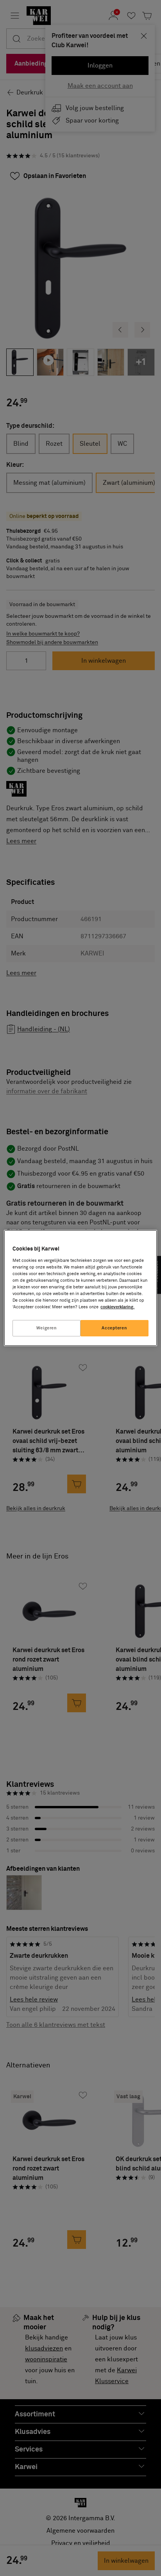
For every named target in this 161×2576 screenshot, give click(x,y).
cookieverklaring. (117, 1307)
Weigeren (47, 1328)
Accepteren (114, 1328)
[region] (80, 1288)
